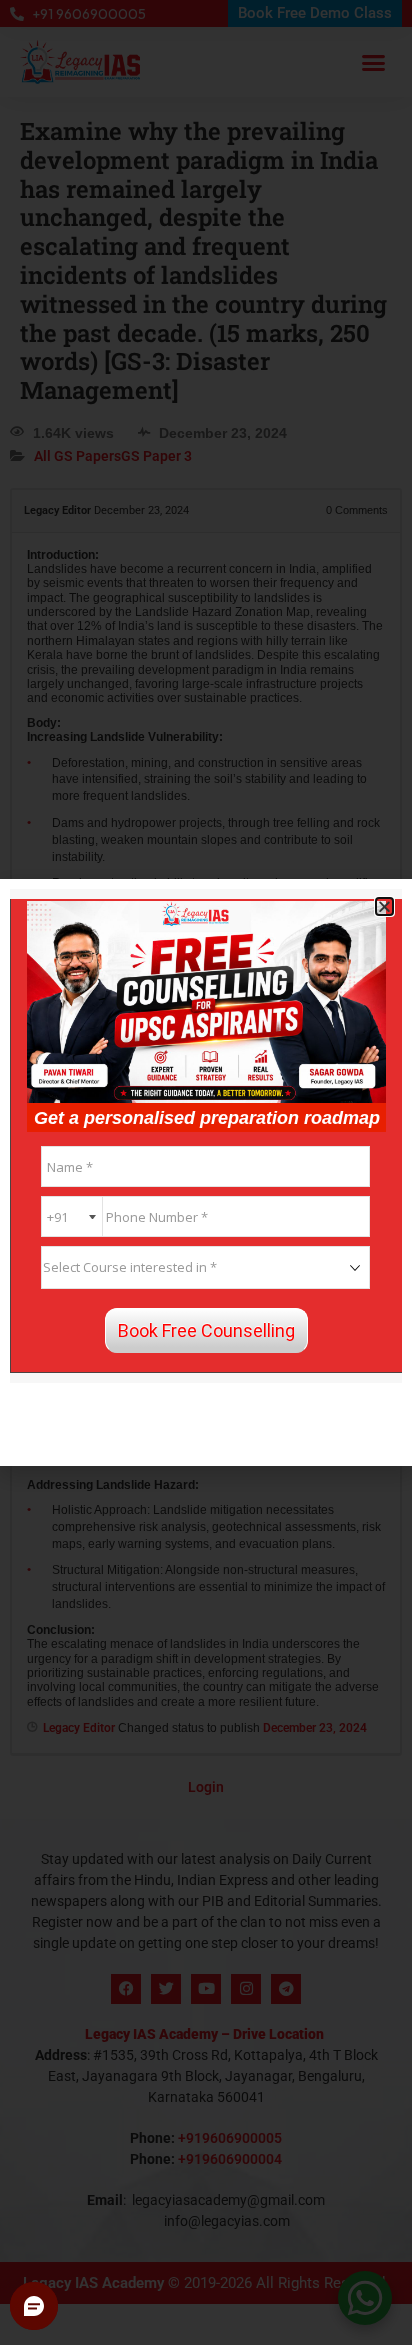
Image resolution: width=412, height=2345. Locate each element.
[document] (206, 1172)
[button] (384, 906)
